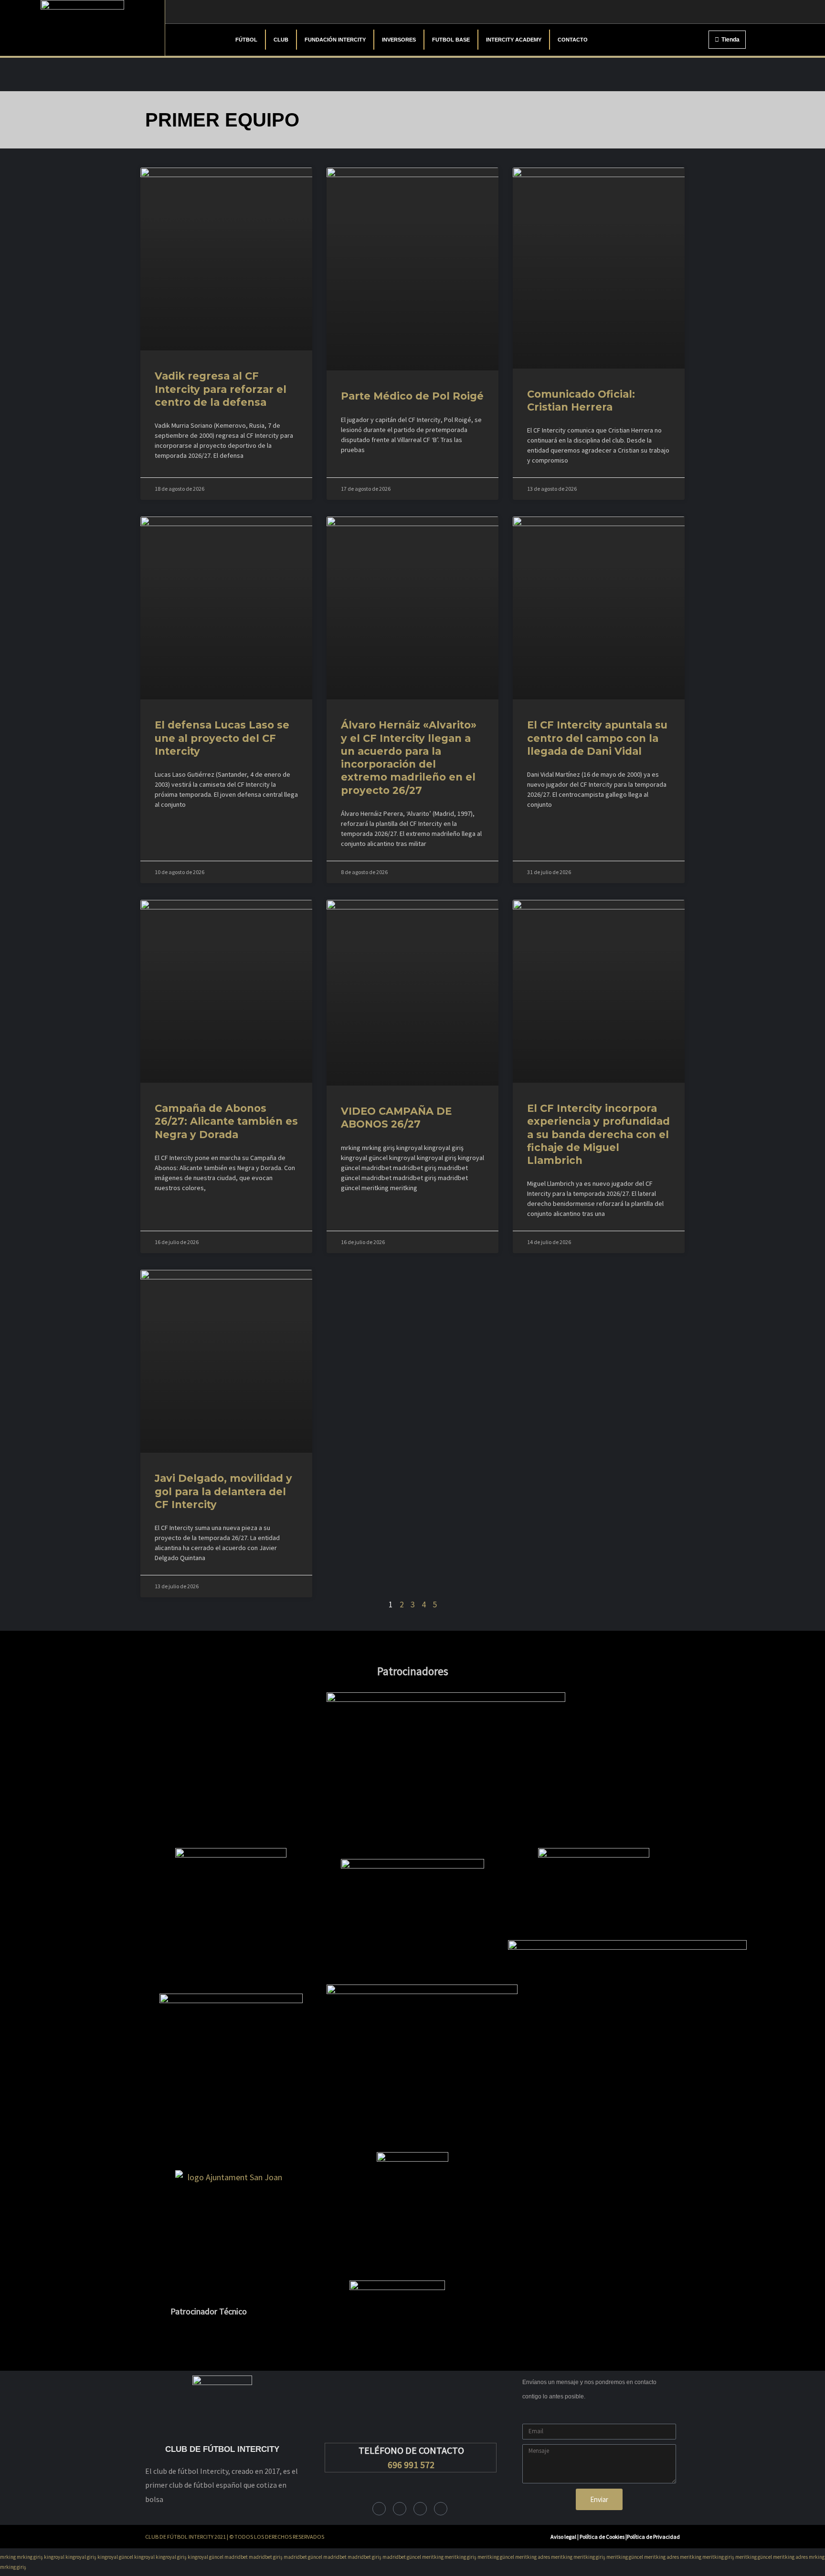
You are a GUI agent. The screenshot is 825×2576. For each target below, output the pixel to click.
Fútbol (246, 40)
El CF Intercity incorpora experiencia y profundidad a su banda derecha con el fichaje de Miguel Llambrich (598, 1134)
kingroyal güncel (115, 2557)
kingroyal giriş (81, 2557)
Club (281, 40)
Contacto (573, 40)
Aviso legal (563, 2537)
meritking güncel (496, 2557)
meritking (433, 2557)
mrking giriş (30, 2557)
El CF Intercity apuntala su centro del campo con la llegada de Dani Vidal (597, 738)
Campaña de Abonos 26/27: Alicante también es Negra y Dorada (226, 1121)
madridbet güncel (303, 2557)
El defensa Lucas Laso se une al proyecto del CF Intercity (222, 738)
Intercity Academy (514, 40)
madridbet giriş (266, 2557)
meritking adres (533, 2557)
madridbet (236, 2557)
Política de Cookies (603, 2537)
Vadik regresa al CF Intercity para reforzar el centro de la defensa (221, 389)
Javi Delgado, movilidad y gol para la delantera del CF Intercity (223, 1491)
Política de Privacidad (653, 2537)
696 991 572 (411, 2465)
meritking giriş (460, 2557)
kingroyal (54, 2557)
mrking (8, 2557)
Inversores (399, 40)
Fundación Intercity (335, 40)
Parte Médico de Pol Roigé (412, 396)
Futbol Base (451, 40)
